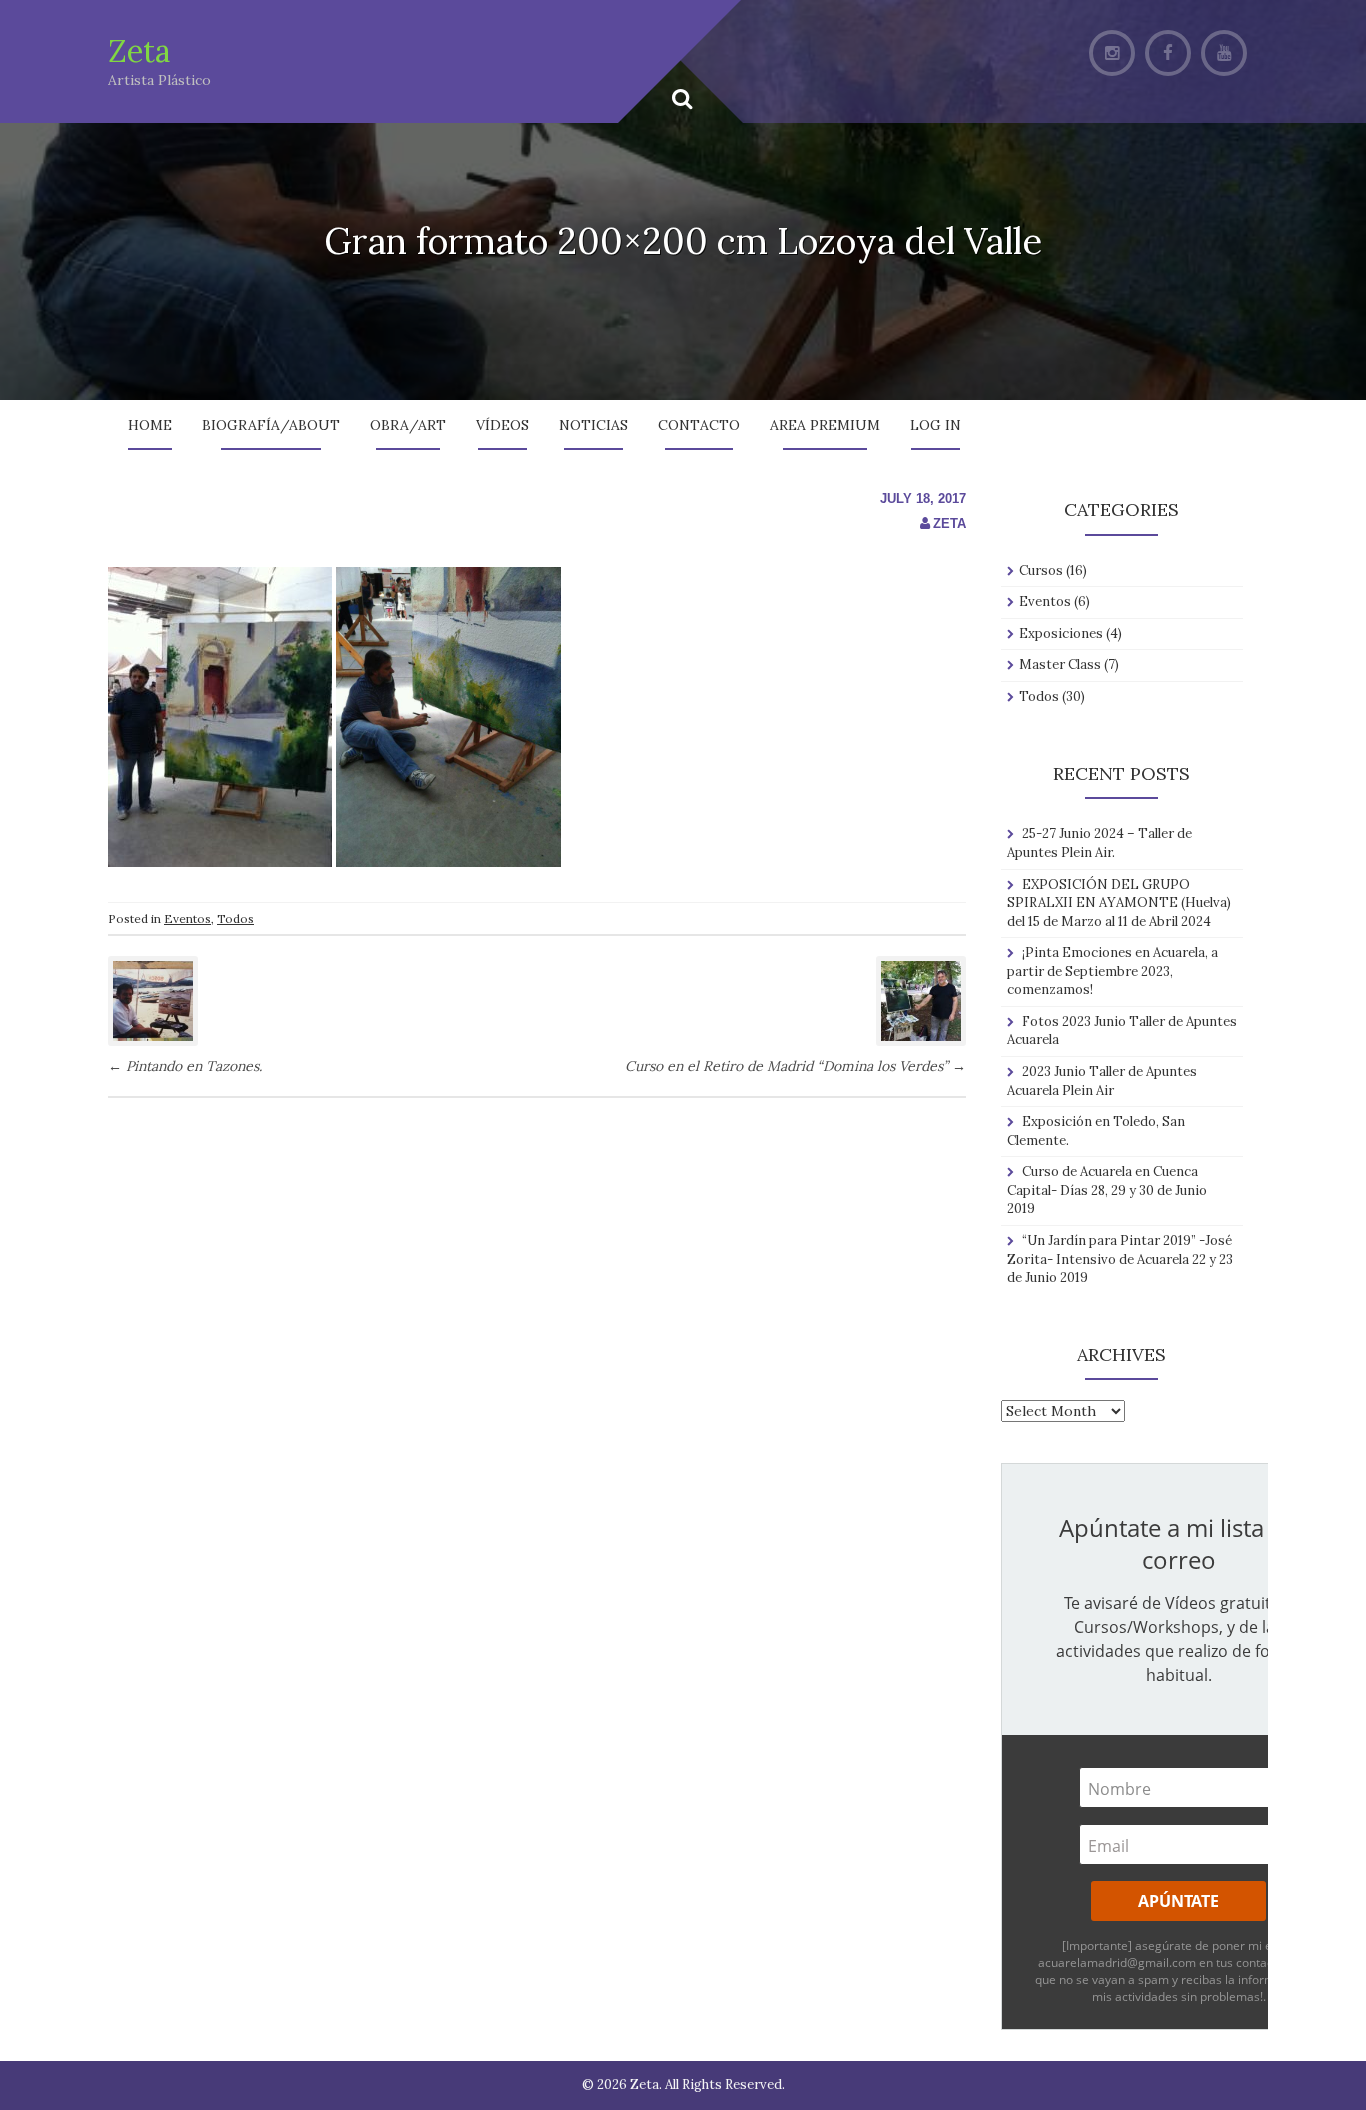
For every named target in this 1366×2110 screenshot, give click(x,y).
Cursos (1041, 570)
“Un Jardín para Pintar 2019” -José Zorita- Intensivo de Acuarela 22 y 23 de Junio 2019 (1120, 1259)
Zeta (139, 51)
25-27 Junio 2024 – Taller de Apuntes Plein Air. (1099, 843)
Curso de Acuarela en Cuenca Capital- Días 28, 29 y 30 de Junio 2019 (1107, 1190)
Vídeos (502, 425)
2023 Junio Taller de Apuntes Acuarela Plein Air (1102, 1081)
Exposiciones (1061, 633)
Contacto (699, 425)
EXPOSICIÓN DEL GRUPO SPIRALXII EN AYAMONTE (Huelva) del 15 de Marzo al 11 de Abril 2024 (1119, 903)
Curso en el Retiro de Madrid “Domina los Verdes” (795, 1066)
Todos (235, 918)
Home (150, 425)
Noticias (593, 425)
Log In (935, 425)
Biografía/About (271, 425)
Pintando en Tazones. (185, 1066)
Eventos (187, 918)
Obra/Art (408, 425)
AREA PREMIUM (825, 425)
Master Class (1060, 664)
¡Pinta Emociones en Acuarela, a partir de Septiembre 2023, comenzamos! (1112, 971)
